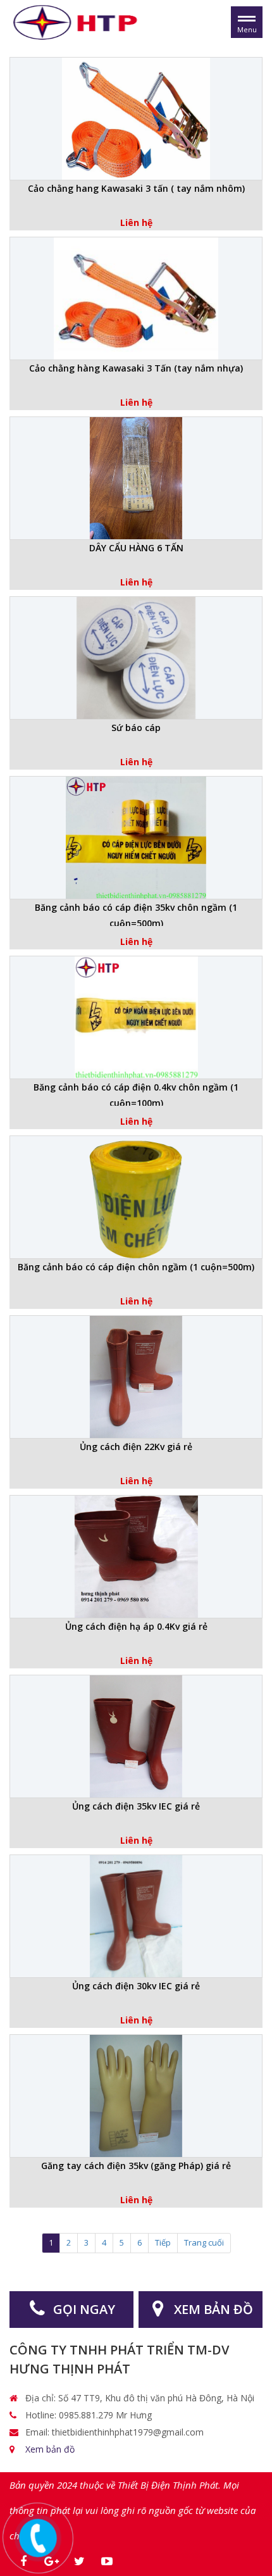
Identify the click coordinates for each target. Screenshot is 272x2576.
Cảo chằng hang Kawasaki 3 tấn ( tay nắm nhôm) (136, 188)
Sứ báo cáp (136, 728)
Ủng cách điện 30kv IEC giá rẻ (136, 1986)
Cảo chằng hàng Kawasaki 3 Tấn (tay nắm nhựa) (136, 368)
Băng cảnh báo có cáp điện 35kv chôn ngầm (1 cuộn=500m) (136, 914)
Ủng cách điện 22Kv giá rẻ (136, 1447)
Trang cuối (204, 2242)
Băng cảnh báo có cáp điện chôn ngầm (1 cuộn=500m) (136, 1267)
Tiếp (163, 2242)
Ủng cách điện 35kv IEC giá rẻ (136, 1806)
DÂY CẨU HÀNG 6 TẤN (136, 548)
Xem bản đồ (50, 2449)
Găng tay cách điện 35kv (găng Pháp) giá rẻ (136, 2166)
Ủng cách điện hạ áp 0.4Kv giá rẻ (136, 1626)
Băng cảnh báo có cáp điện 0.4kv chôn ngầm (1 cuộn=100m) (136, 1093)
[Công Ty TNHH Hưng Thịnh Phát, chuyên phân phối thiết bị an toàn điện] (77, 21)
